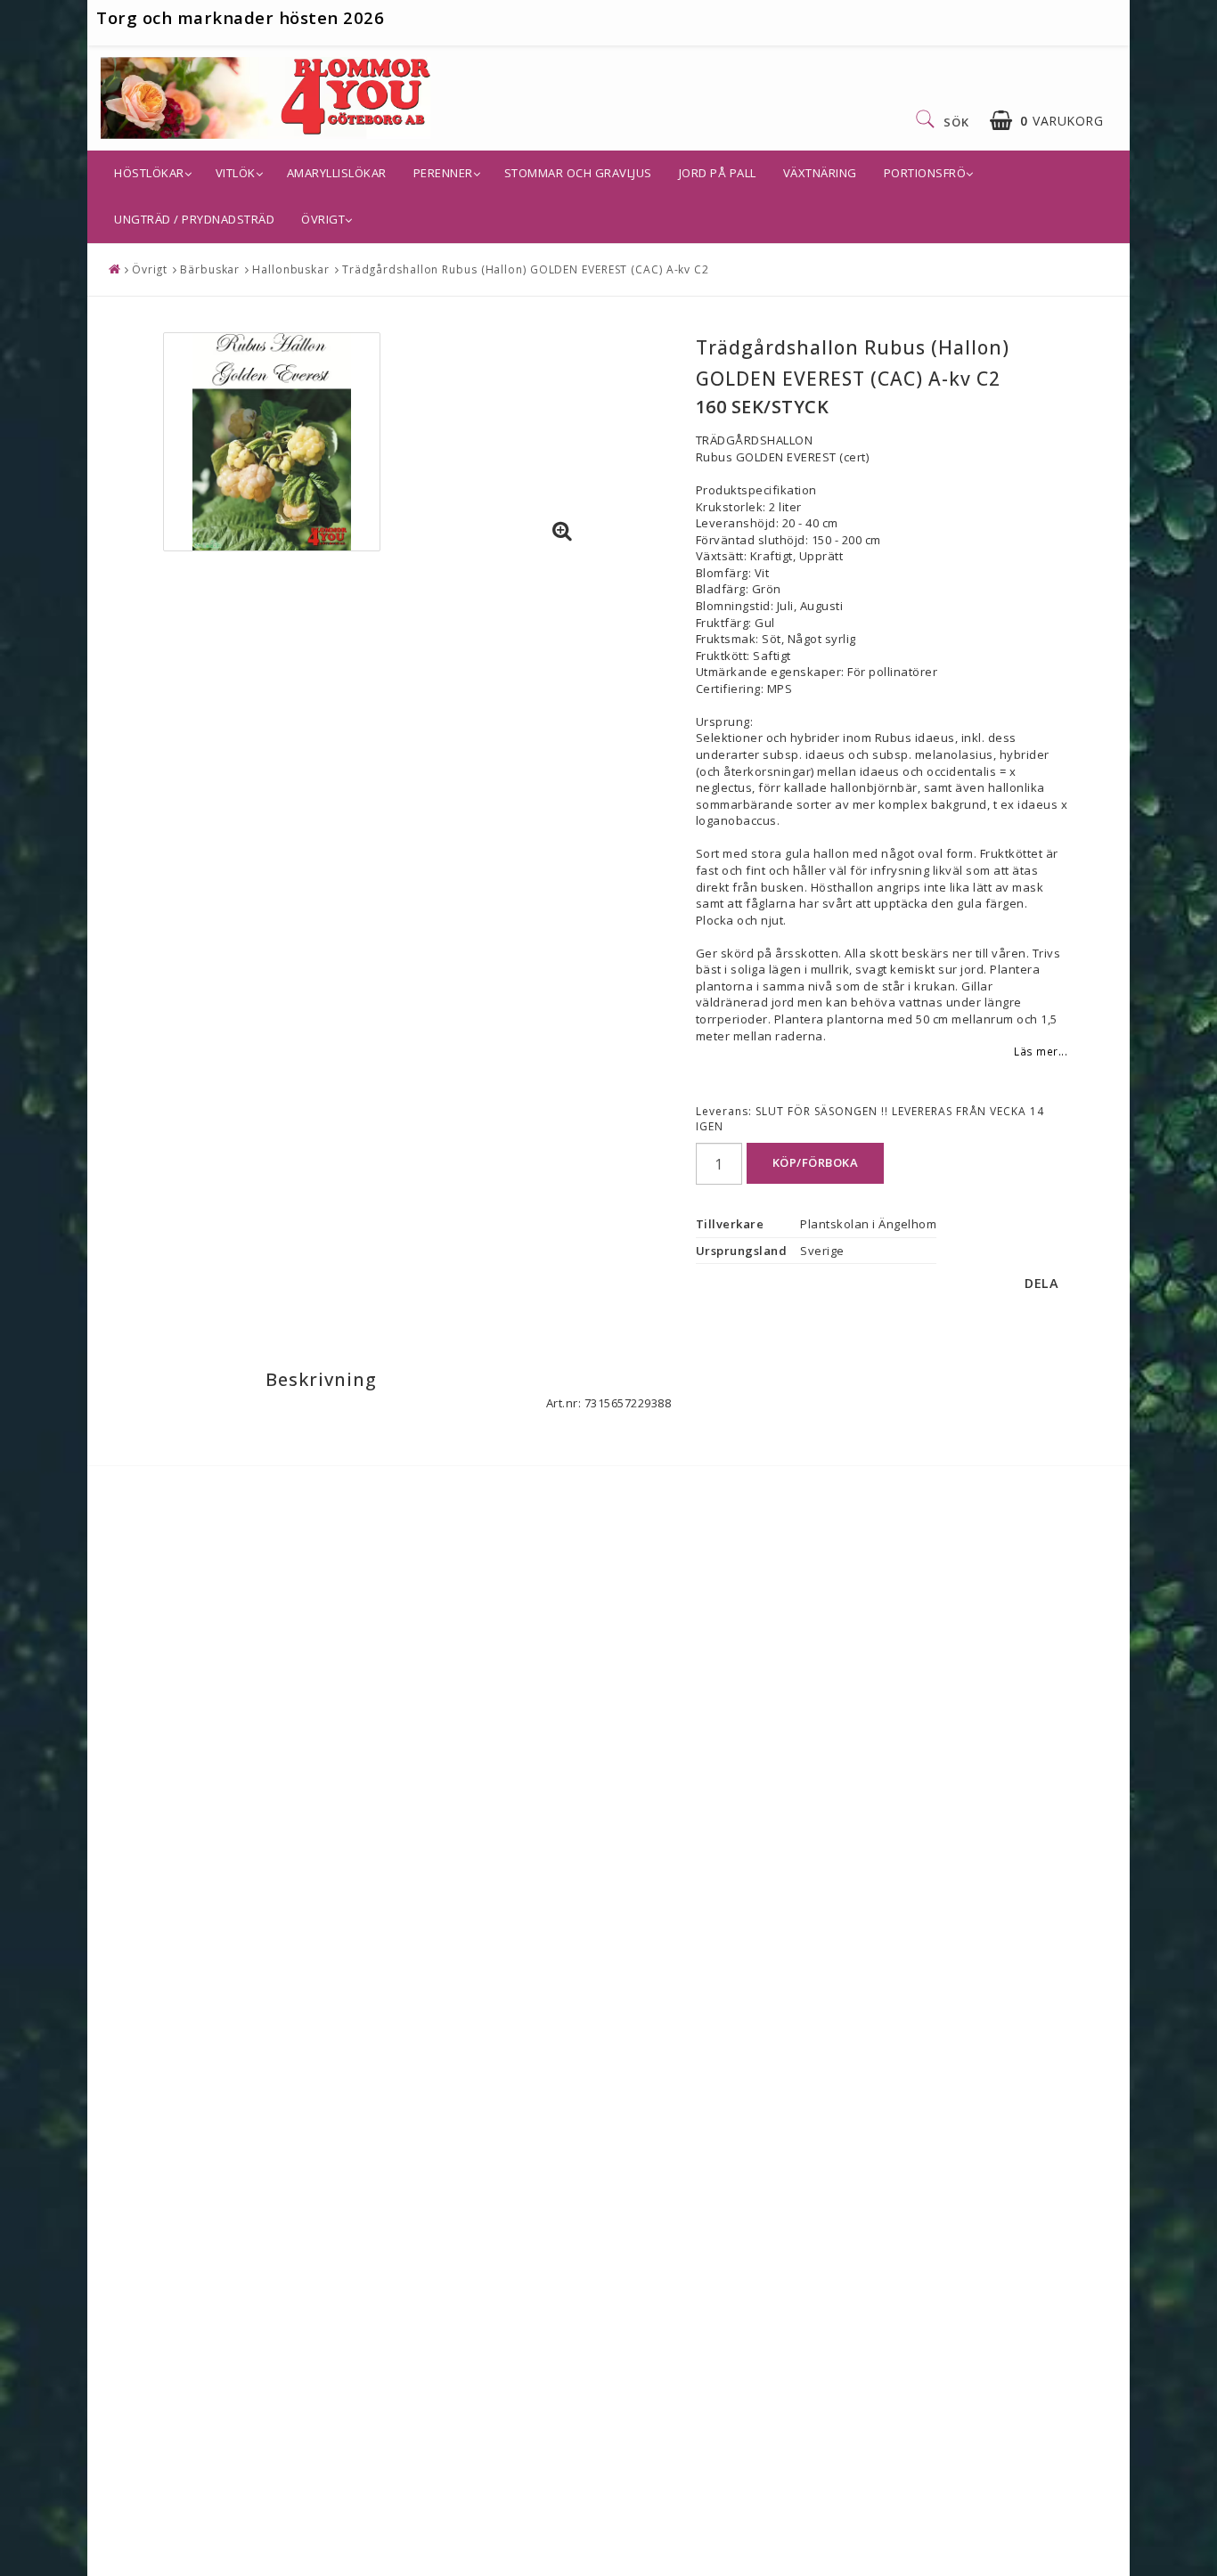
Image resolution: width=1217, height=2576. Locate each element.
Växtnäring (820, 173)
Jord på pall (718, 173)
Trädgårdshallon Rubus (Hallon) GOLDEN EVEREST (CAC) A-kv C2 (526, 269)
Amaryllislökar (337, 173)
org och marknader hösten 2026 (246, 17)
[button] (1046, 121)
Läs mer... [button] (1041, 1051)
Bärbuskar (210, 269)
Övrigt (323, 219)
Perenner (443, 173)
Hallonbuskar (291, 269)
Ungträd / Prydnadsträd (194, 219)
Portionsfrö (925, 173)
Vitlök (236, 173)
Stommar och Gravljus (578, 173)
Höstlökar (149, 173)
